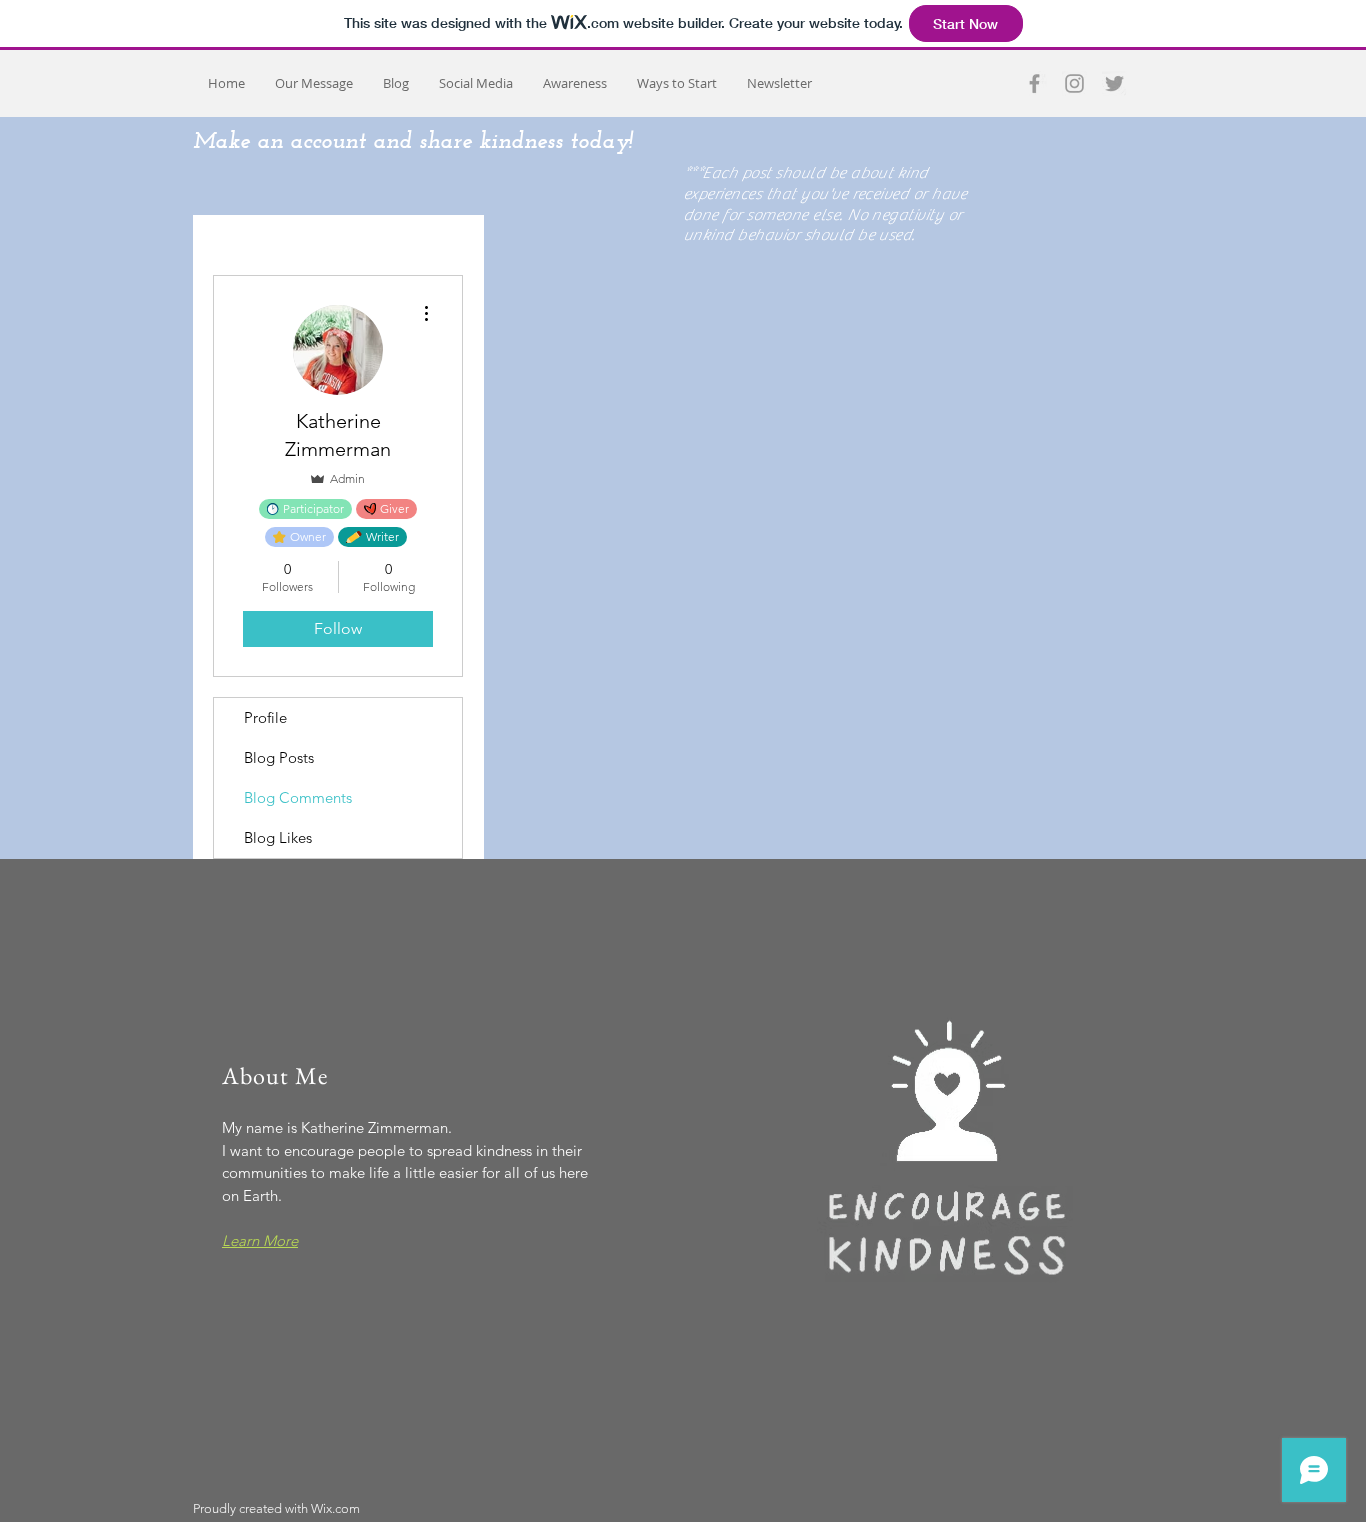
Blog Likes (278, 837)
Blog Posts (279, 757)
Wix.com (335, 1508)
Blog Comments (298, 797)
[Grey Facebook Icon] (1034, 83)
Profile (265, 717)
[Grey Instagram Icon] (1074, 83)
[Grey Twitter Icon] (1114, 83)
